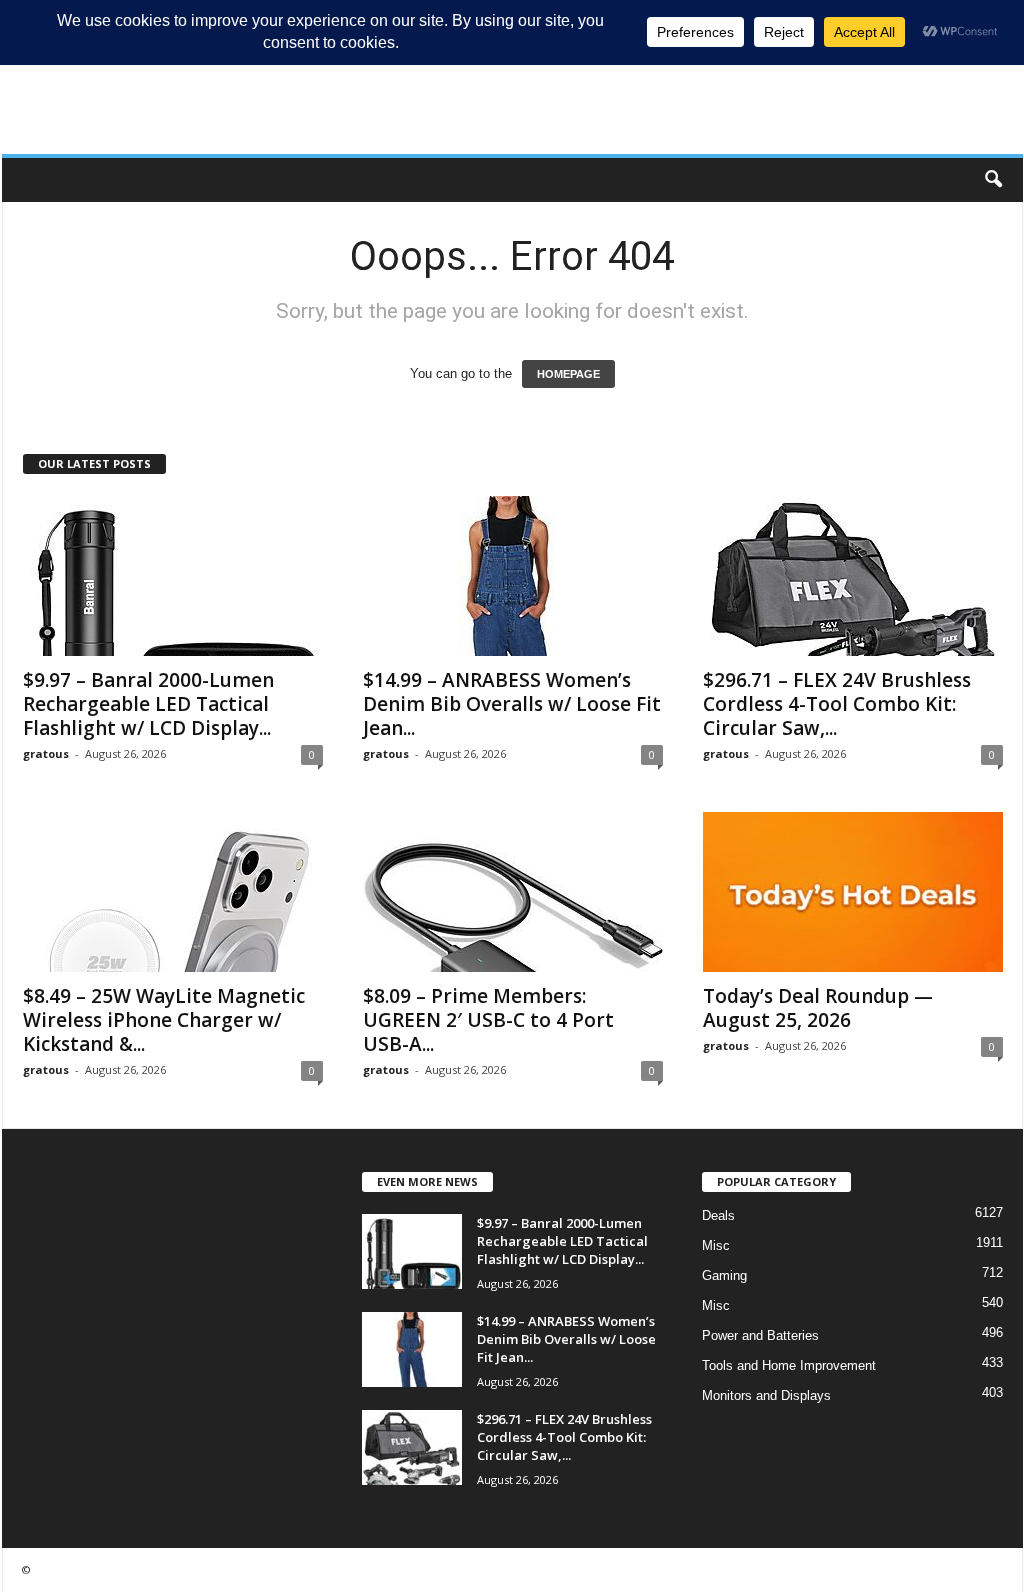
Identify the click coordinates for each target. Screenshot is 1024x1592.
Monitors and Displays (766, 1395)
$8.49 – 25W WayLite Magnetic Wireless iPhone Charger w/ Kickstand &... (164, 1020)
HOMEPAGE (568, 374)
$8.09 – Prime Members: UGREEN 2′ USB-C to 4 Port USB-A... (488, 1020)
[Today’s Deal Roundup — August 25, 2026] (853, 892)
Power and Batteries (760, 1335)
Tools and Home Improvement (789, 1365)
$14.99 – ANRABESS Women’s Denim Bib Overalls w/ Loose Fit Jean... (512, 704)
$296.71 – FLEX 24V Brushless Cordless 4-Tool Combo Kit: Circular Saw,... (837, 704)
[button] (993, 180)
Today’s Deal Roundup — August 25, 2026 (818, 1008)
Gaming (724, 1275)
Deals (718, 1215)
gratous (46, 753)
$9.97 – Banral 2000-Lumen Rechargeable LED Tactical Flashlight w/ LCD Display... (148, 704)
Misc (716, 1245)
